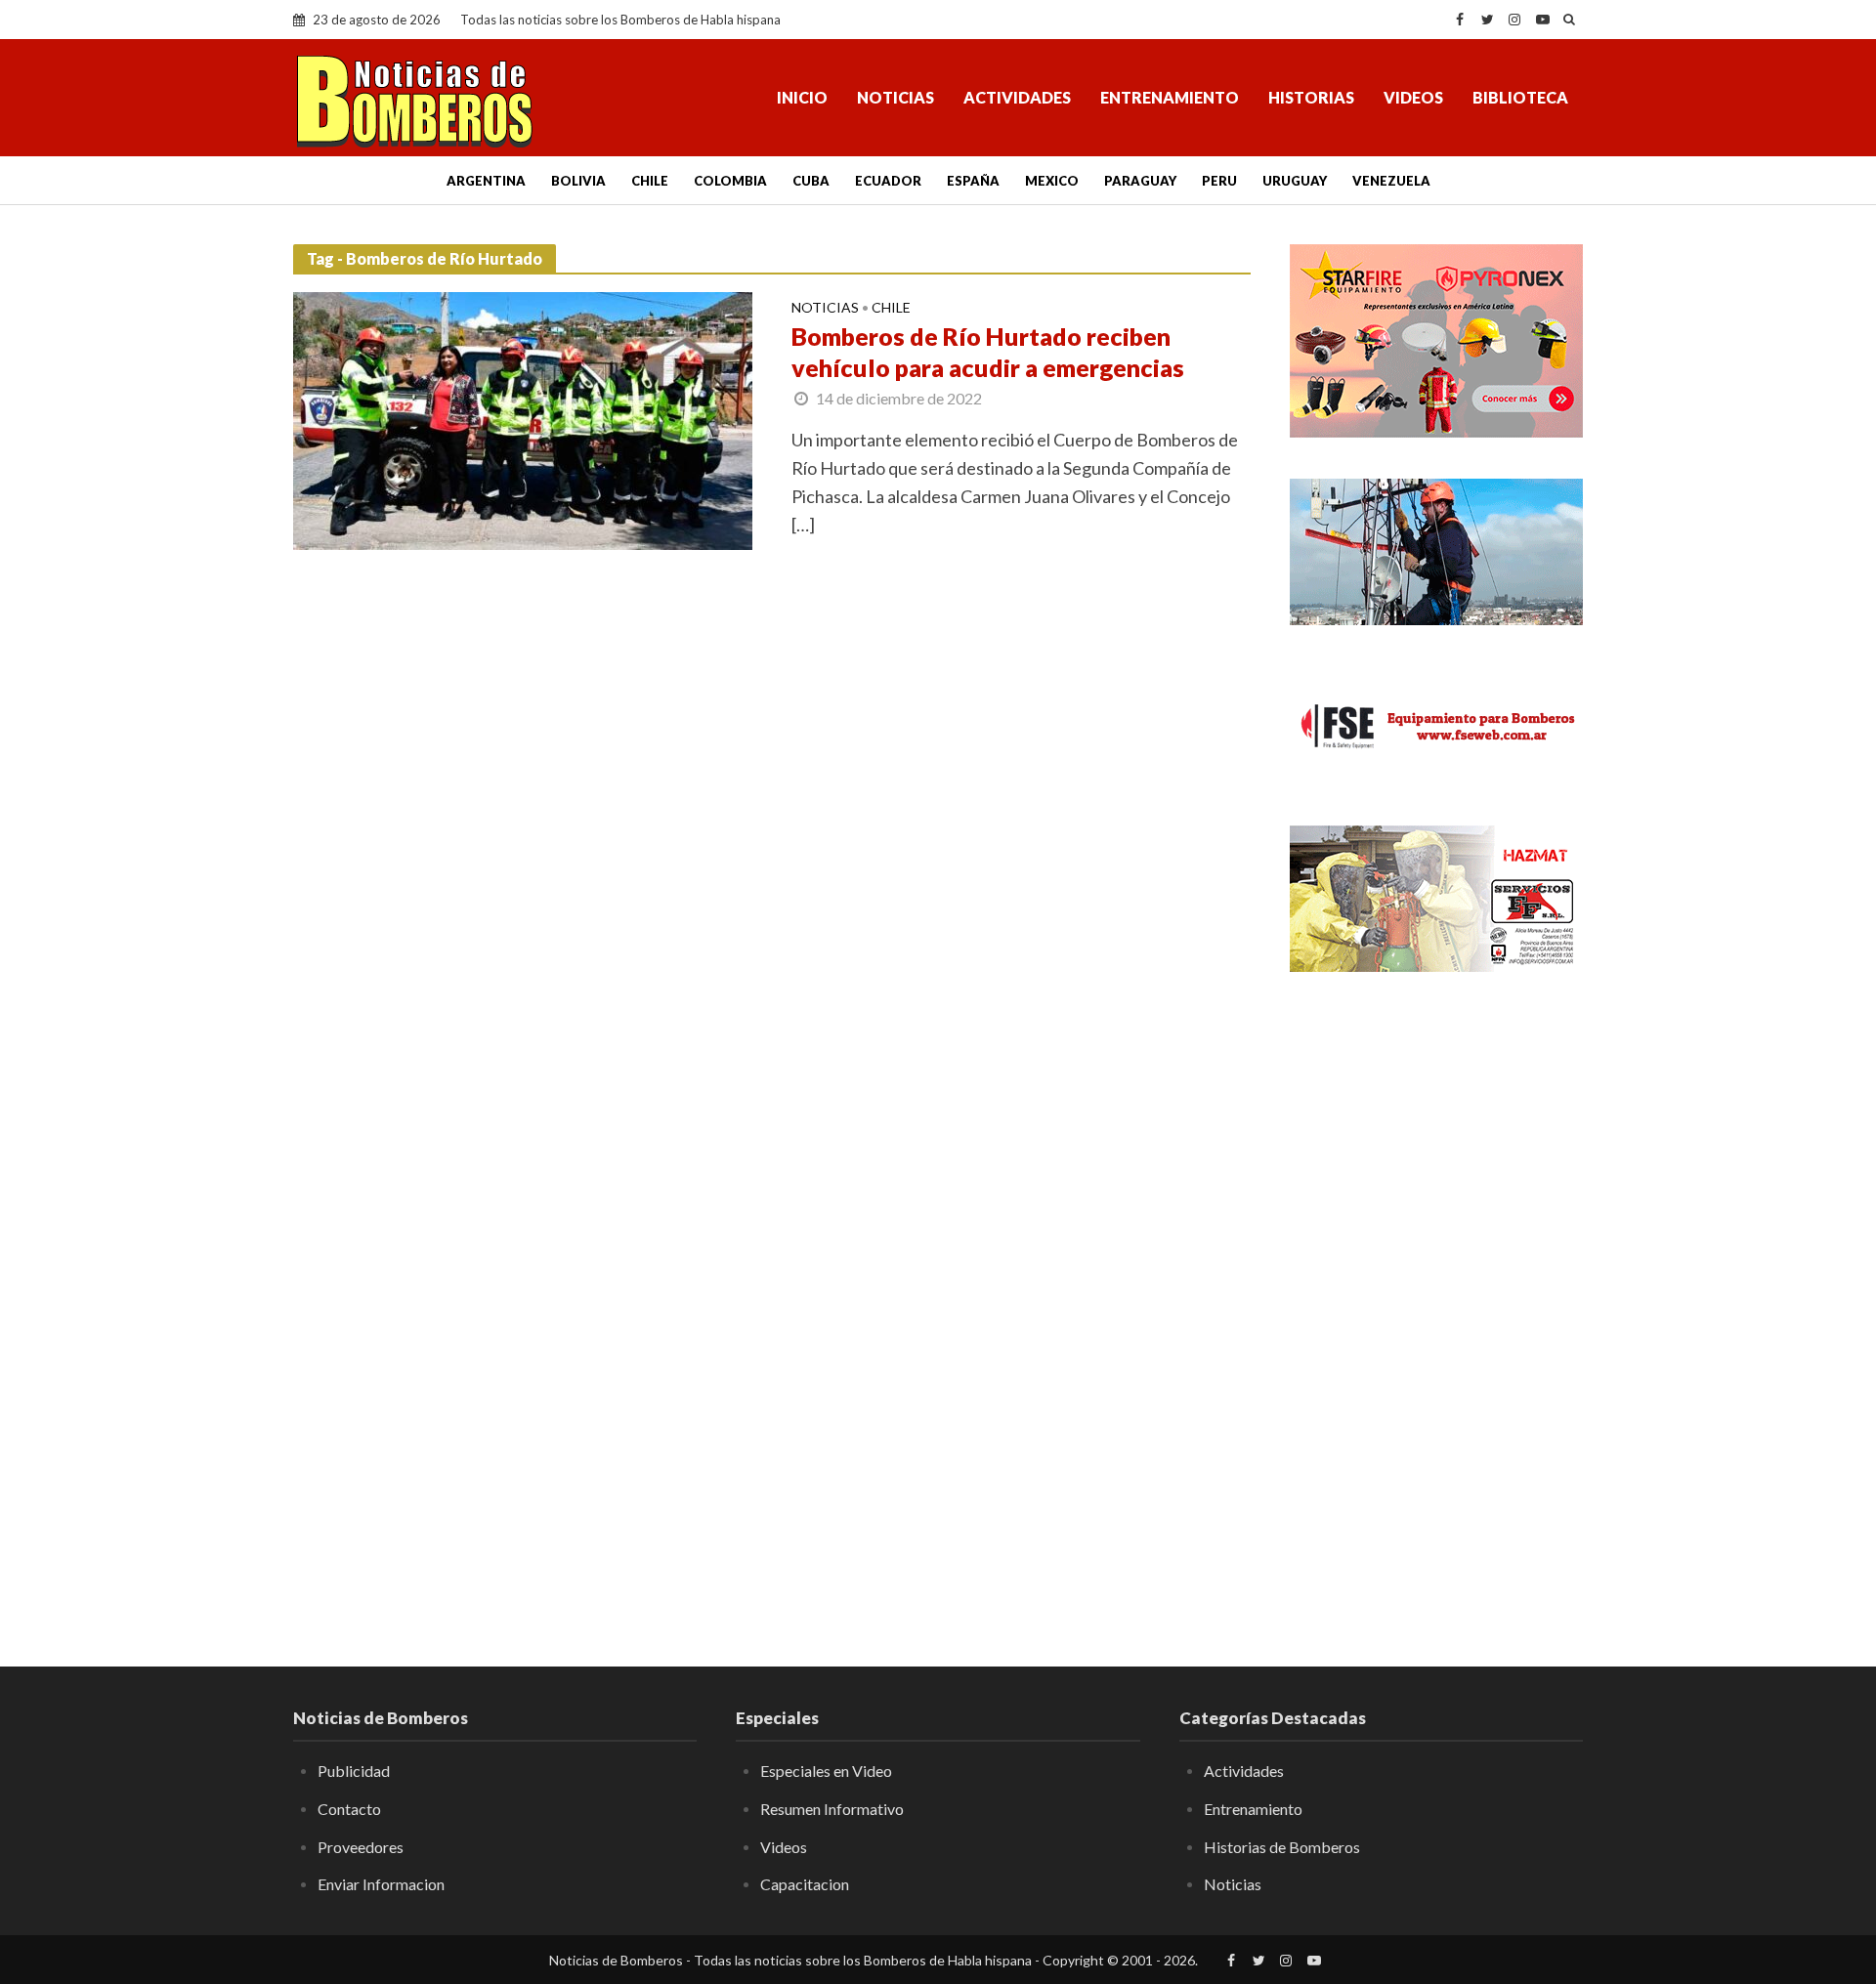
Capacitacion (805, 1884)
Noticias (895, 97)
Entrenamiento (1170, 97)
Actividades (1017, 97)
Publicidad (354, 1771)
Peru (1219, 181)
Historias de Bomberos (1282, 1847)
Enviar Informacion (381, 1884)
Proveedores (361, 1847)
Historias (1311, 97)
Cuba (811, 181)
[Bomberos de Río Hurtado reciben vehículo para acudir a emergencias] (523, 419)
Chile (650, 181)
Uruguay (1295, 181)
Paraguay (1140, 181)
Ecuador (888, 181)
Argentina (486, 181)
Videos (1413, 97)
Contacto (349, 1809)
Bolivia (578, 181)
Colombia (730, 181)
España (973, 181)
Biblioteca (1520, 97)
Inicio (802, 97)
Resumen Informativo (832, 1809)
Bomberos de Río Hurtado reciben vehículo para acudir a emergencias (988, 352)
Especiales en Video (826, 1771)
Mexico (1052, 181)
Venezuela (1391, 181)
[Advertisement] (1436, 1304)
